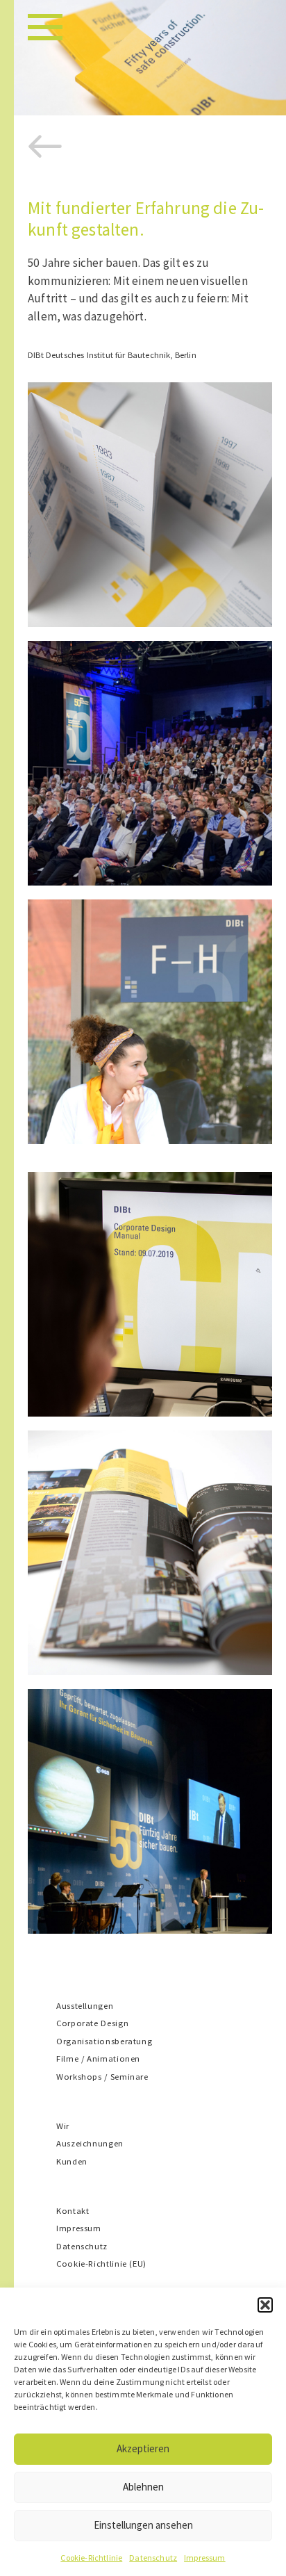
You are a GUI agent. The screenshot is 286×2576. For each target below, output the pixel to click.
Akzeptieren (143, 2448)
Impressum (205, 2558)
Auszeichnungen (90, 2143)
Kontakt (73, 2210)
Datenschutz (153, 2558)
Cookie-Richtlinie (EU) (101, 2263)
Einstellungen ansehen (143, 2525)
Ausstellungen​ (85, 2005)
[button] (265, 2305)
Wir (63, 2126)
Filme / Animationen (98, 2058)
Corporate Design (92, 2023)
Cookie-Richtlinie (91, 2558)
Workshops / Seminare (102, 2076)
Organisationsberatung (104, 2041)
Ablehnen (143, 2487)
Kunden (72, 2161)
